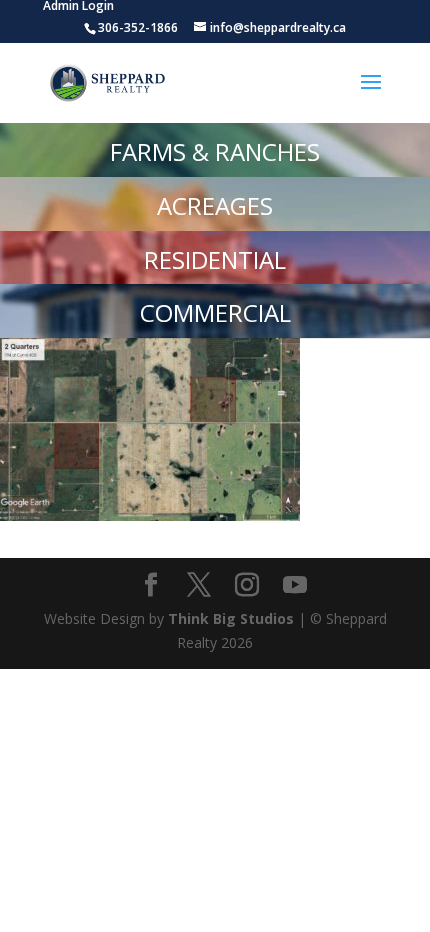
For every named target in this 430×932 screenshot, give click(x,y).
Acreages (215, 205)
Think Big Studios (231, 618)
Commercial (215, 312)
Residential (215, 259)
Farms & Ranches (215, 151)
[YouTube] (295, 585)
